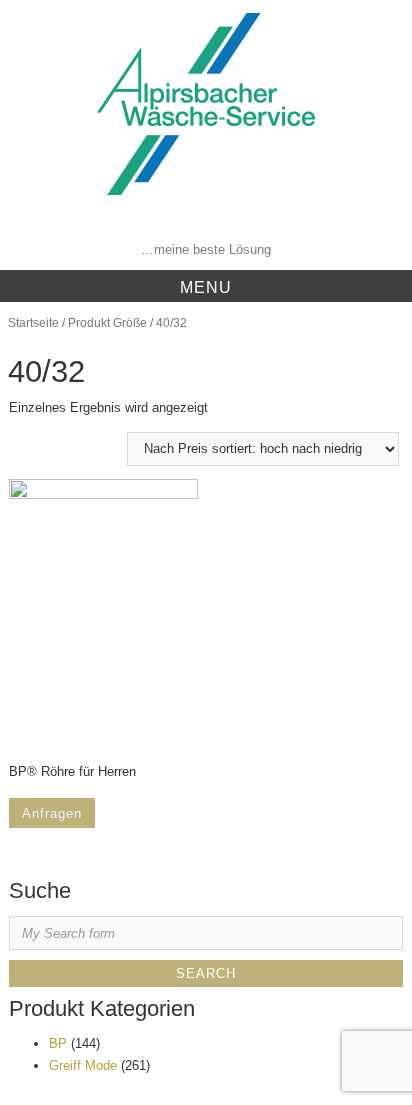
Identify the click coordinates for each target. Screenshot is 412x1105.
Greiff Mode (83, 1065)
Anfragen (52, 813)
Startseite (33, 323)
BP (58, 1043)
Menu (206, 287)
